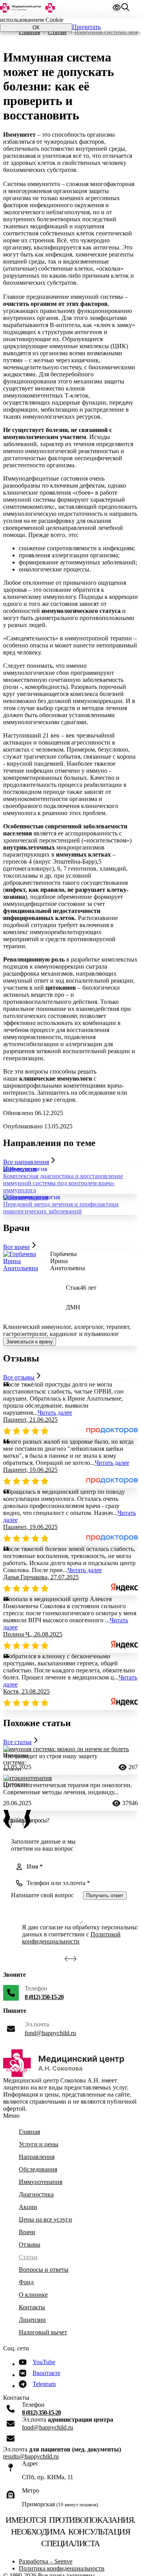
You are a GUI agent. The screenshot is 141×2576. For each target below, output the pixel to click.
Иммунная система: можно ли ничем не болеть (66, 1749)
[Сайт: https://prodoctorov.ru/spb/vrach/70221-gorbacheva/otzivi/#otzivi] (112, 1432)
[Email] (11, 2424)
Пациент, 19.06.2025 (30, 1527)
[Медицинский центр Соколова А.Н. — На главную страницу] (27, 8)
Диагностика (36, 2194)
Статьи (57, 32)
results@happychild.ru (31, 2456)
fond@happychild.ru (50, 2033)
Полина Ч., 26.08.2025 (33, 1634)
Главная (29, 32)
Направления (37, 2157)
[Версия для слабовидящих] (117, 8)
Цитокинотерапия (27, 1778)
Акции (28, 2207)
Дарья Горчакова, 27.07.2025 (41, 1577)
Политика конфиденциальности (62, 2568)
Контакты (32, 2307)
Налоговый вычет (43, 2332)
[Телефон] (11, 1993)
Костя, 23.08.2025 (26, 1691)
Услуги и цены (39, 2144)
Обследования (38, 2169)
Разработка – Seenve (46, 2561)
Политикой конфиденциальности (71, 1938)
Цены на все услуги (45, 2219)
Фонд (26, 2282)
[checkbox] (15, 1934)
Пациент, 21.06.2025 (30, 1420)
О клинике (33, 2295)
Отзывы (30, 2244)
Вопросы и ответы (44, 2270)
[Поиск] (125, 8)
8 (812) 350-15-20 (44, 1997)
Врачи (27, 2232)
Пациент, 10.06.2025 (30, 1470)
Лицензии (32, 2320)
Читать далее (55, 1413)
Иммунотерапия (41, 2182)
